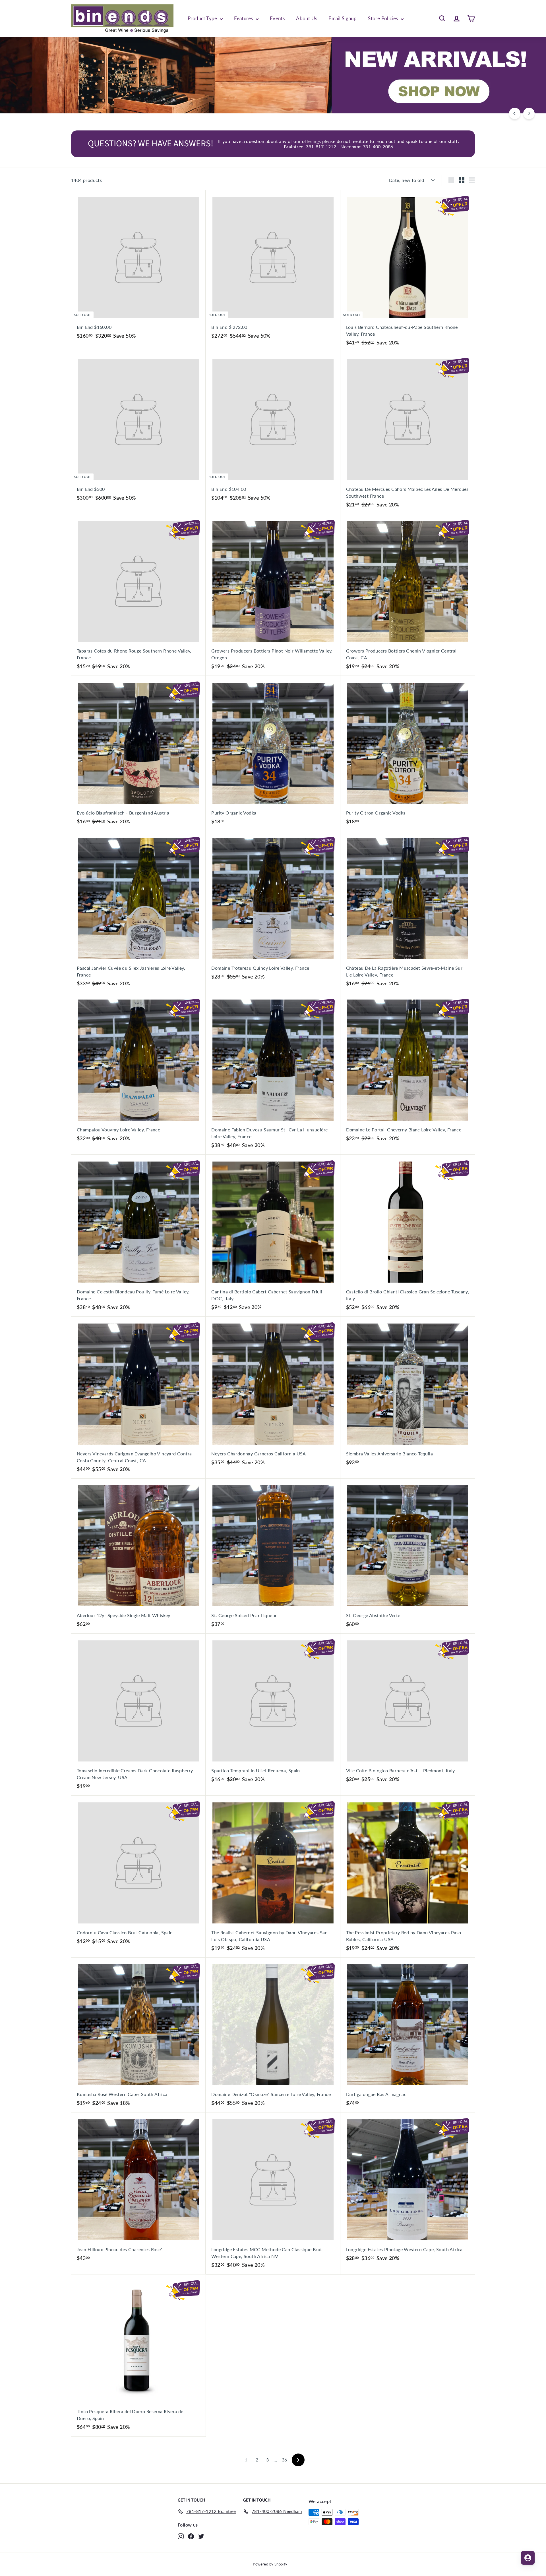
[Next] (529, 113)
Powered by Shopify (270, 2564)
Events (277, 18)
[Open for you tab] (528, 2558)
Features (244, 18)
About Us (307, 18)
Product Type (203, 18)
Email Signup (343, 18)
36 (285, 2460)
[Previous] (515, 113)
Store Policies (384, 18)
